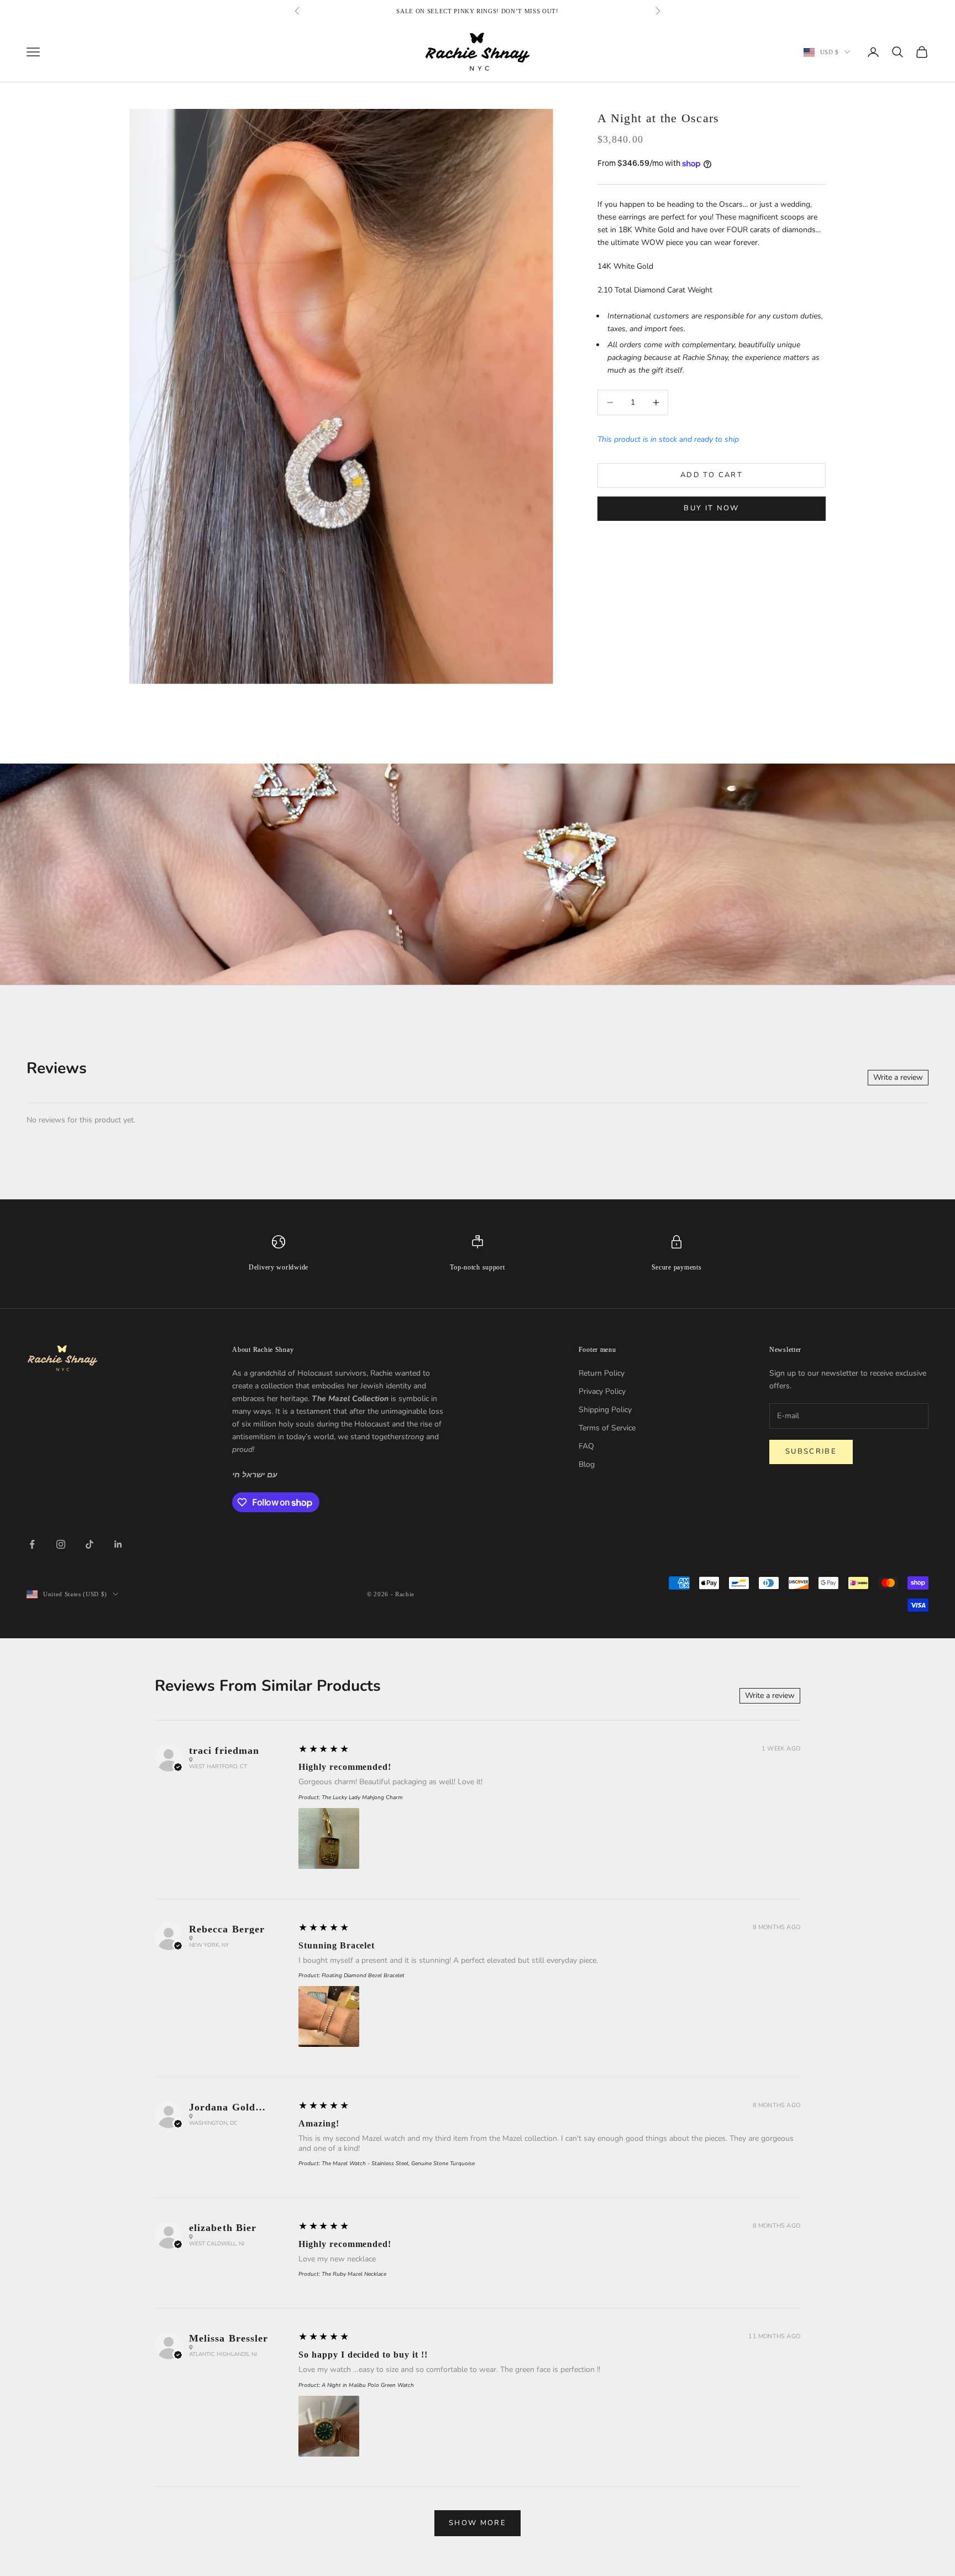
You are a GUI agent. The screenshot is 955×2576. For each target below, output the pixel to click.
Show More (478, 2523)
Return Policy (602, 1373)
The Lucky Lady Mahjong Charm (362, 1798)
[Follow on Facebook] (32, 1544)
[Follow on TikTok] (90, 1544)
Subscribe (811, 1451)
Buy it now (711, 508)
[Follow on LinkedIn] (118, 1544)
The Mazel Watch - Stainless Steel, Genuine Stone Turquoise (398, 2164)
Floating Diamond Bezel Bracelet (363, 1976)
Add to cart (712, 475)
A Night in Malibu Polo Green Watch (368, 2385)
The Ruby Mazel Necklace (354, 2274)
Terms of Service (607, 1428)
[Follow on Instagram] (61, 1544)
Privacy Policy (602, 1391)
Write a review (898, 1077)
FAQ (586, 1446)
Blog (587, 1464)
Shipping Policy (605, 1410)
